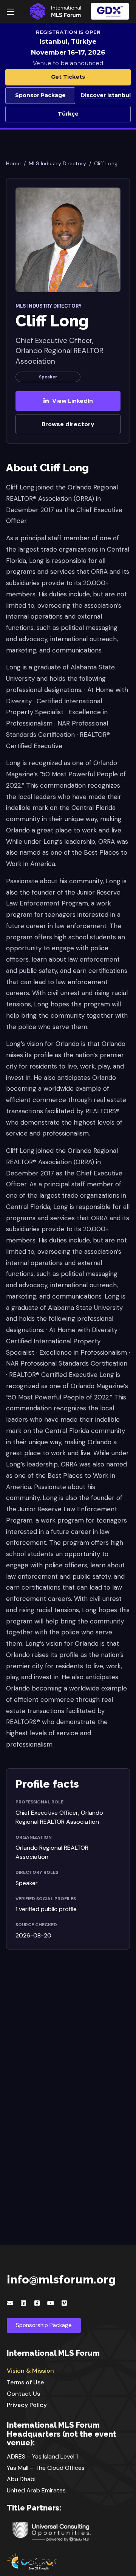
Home (13, 163)
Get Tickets (68, 77)
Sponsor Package (40, 95)
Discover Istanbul (106, 95)
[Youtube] (51, 2303)
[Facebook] (37, 2303)
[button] (110, 11)
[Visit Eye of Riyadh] (68, 2561)
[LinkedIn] (23, 2303)
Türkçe (68, 114)
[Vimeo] (64, 2303)
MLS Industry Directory (57, 163)
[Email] (10, 2303)
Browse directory (68, 424)
